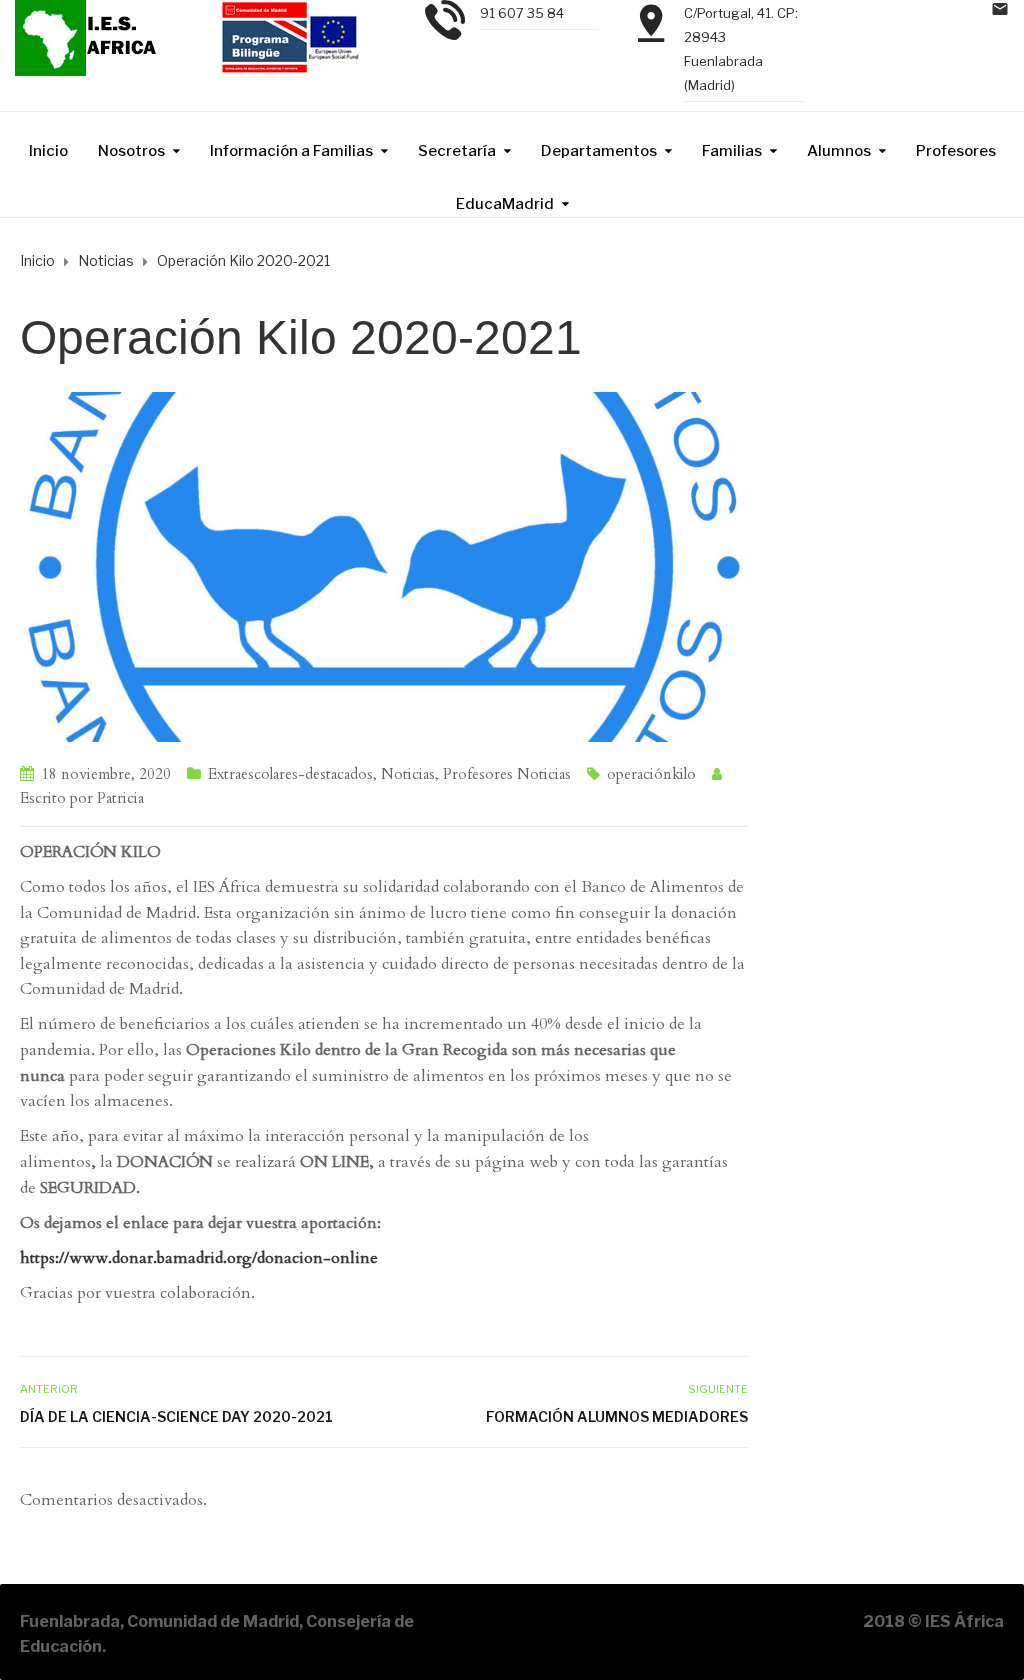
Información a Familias (291, 151)
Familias (732, 151)
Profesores (956, 151)
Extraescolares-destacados (290, 774)
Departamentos (599, 151)
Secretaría (457, 151)
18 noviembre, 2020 (106, 774)
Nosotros (131, 151)
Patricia (120, 798)
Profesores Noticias (507, 774)
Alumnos (839, 151)
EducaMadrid (505, 204)
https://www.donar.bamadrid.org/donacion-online (199, 1258)
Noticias (408, 774)
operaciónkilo (651, 774)
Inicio (48, 151)
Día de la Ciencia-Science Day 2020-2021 (176, 1416)
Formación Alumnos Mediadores (617, 1416)
